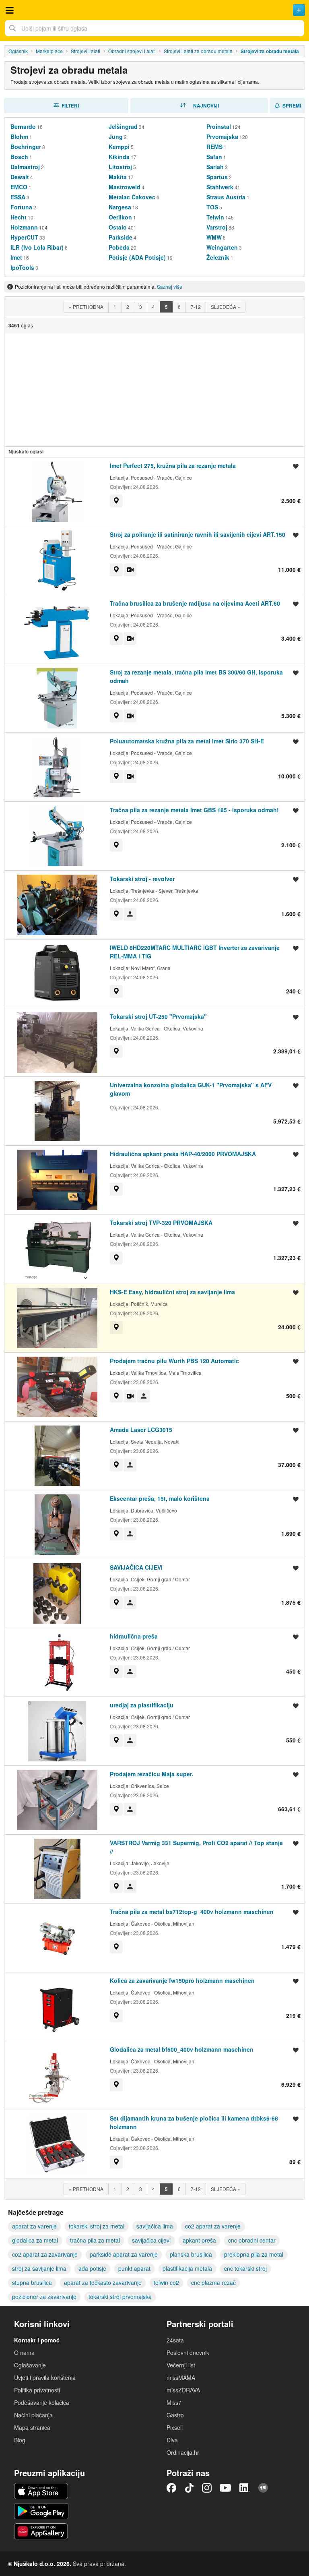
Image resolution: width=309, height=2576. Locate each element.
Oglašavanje (30, 2365)
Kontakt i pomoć (37, 2340)
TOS (212, 207)
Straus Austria (226, 197)
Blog (20, 2440)
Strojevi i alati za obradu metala (198, 51)
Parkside (121, 237)
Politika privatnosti (37, 2390)
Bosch (19, 157)
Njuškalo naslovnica (154, 10)
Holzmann (24, 227)
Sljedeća (226, 307)
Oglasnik (18, 51)
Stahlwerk (220, 187)
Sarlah (215, 167)
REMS (214, 147)
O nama (24, 2353)
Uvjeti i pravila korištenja (45, 2377)
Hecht (19, 217)
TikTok (189, 2488)
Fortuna (21, 207)
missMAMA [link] (181, 2377)
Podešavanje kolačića (42, 2402)
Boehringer (26, 147)
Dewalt (20, 177)
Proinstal (219, 126)
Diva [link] (172, 2440)
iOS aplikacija (41, 2491)
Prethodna (86, 307)
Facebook (171, 2488)
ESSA (18, 197)
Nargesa (120, 207)
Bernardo (23, 126)
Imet (16, 257)
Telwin (215, 217)
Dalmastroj (25, 167)
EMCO (19, 187)
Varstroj (217, 227)
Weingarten (222, 247)
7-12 (196, 307)
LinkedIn (245, 2488)
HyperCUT (24, 237)
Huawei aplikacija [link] (41, 2531)
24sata (175, 2340)
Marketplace (49, 51)
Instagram (207, 2488)
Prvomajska (222, 137)
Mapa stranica (32, 2427)
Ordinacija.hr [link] (183, 2452)
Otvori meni (10, 10)
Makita (118, 177)
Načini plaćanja (33, 2415)
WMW (214, 237)
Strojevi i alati (85, 51)
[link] (116, 501)
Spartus (217, 177)
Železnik (218, 257)
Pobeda (119, 247)
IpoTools (22, 267)
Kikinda (119, 157)
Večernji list (181, 2365)
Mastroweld (125, 187)
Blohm (19, 137)
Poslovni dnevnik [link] (188, 2353)
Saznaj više (170, 287)
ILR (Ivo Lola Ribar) (37, 247)
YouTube (225, 2488)
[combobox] (154, 28)
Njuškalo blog (263, 2488)
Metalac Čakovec (132, 197)
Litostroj (120, 167)
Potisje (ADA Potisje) (137, 257)
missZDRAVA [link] (183, 2390)
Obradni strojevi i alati (132, 51)
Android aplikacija (41, 2511)
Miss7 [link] (174, 2402)
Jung (116, 137)
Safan (214, 157)
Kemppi (119, 147)
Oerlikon (120, 217)
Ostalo (118, 227)
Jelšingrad (123, 126)
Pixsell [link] (175, 2427)
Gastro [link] (175, 2415)
